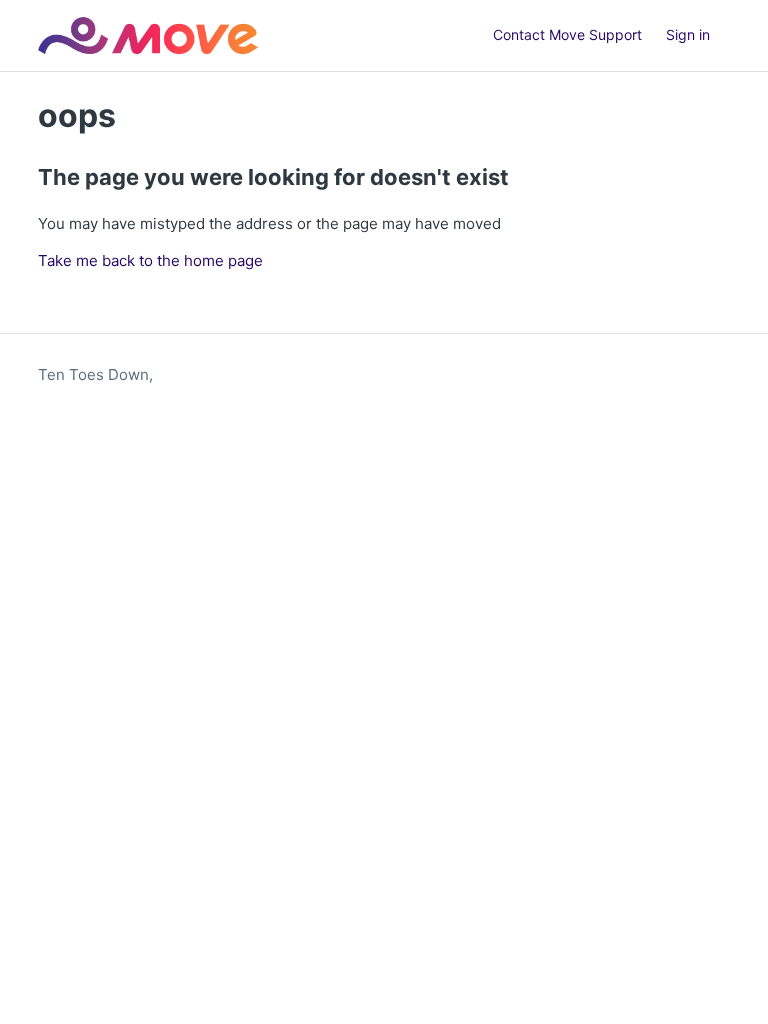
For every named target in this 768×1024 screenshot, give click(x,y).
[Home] (147, 35)
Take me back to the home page (150, 260)
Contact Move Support (567, 34)
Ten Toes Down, (95, 374)
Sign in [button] (688, 34)
